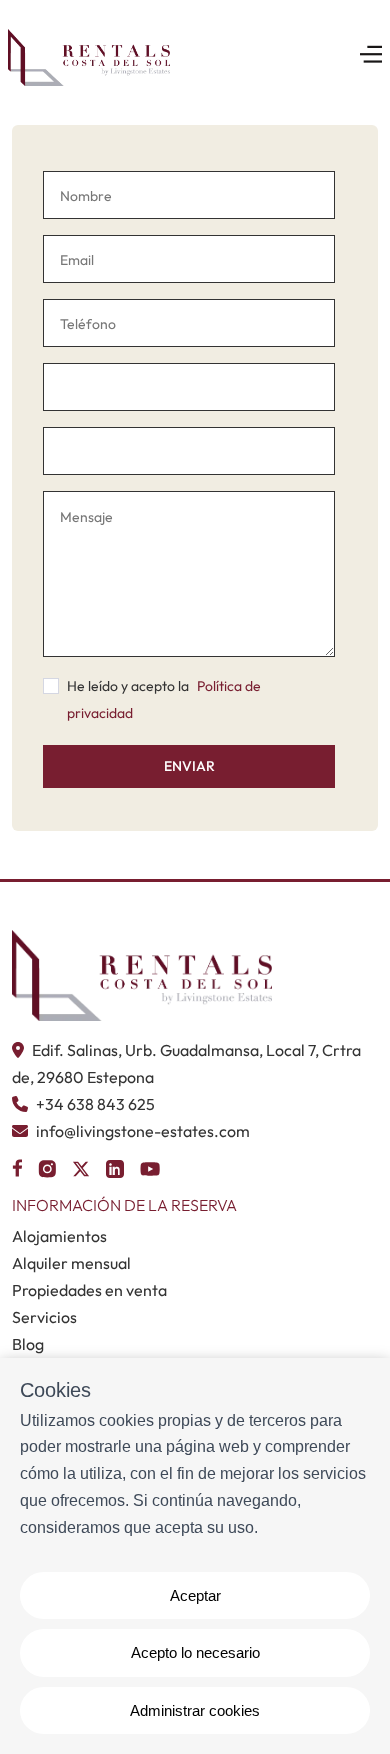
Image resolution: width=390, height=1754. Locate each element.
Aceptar (195, 1595)
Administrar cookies (195, 1710)
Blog (28, 1344)
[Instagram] (47, 1166)
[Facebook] (17, 1166)
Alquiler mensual (71, 1263)
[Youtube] (150, 1166)
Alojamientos (59, 1236)
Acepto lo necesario (195, 1652)
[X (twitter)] (81, 1166)
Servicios (44, 1317)
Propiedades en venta (89, 1290)
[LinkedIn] (115, 1166)
